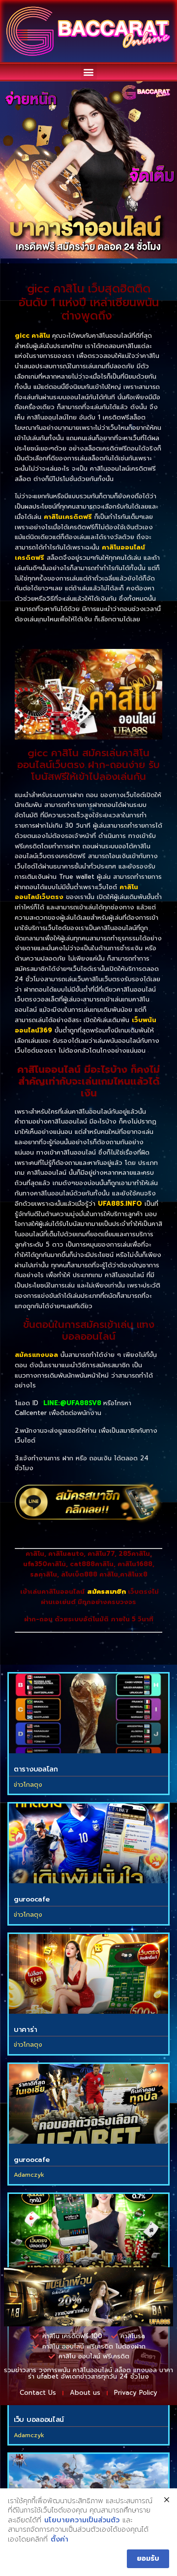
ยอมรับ (148, 2559)
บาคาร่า (25, 2030)
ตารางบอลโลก (36, 1769)
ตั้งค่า (59, 2540)
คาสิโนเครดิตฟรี (68, 517)
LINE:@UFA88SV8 (72, 1403)
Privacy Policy (136, 2393)
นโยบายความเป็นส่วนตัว (82, 2520)
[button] (89, 72)
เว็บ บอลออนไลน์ (39, 2420)
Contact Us (38, 2393)
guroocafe (31, 1899)
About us (85, 2393)
